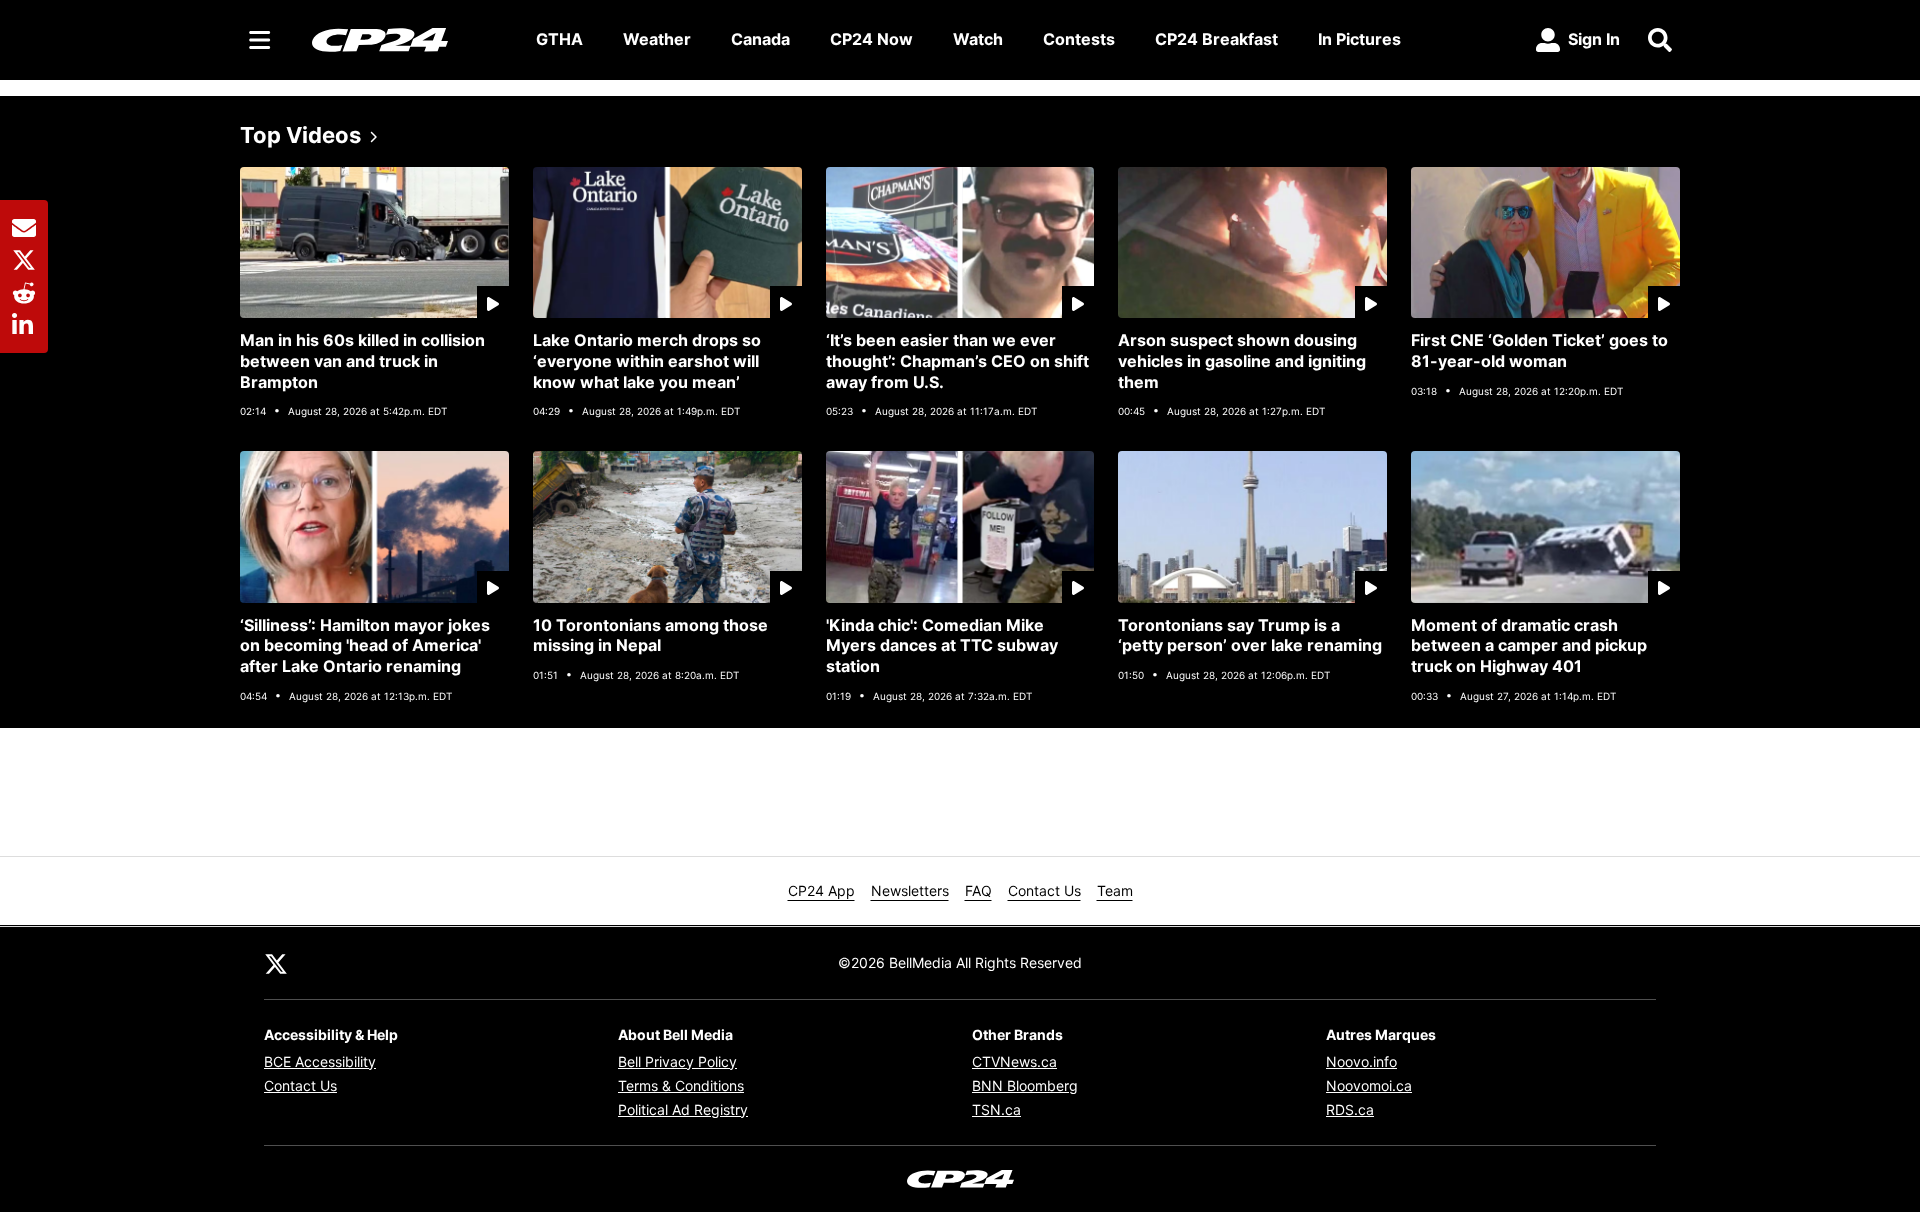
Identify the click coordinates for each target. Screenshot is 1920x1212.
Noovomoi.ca (1369, 1085)
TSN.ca (996, 1109)
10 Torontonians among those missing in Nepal (650, 635)
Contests (1079, 39)
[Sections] (260, 40)
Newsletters (910, 890)
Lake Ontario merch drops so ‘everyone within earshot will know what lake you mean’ (647, 361)
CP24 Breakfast (1216, 39)
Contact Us (1044, 890)
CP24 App (821, 890)
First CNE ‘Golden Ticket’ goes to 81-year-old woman (1539, 350)
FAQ (978, 890)
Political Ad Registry (683, 1109)
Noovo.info (1361, 1061)
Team (1115, 890)
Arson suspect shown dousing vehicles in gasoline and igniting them (1242, 361)
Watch (978, 39)
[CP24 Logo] (408, 39)
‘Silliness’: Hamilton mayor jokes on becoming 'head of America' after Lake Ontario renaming (365, 646)
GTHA (559, 39)
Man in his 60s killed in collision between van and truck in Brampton (362, 361)
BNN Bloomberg (1025, 1085)
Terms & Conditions (681, 1085)
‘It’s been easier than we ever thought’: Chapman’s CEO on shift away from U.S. (957, 361)
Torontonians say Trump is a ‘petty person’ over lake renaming (1250, 635)
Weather (657, 39)
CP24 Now (871, 39)
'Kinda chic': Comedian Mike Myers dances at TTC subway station (942, 646)
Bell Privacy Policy (677, 1061)
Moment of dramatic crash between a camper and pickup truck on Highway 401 (1529, 646)
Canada (760, 39)
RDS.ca (1350, 1109)
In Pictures (1359, 39)
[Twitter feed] (276, 963)
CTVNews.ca (1014, 1061)
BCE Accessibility (320, 1061)
